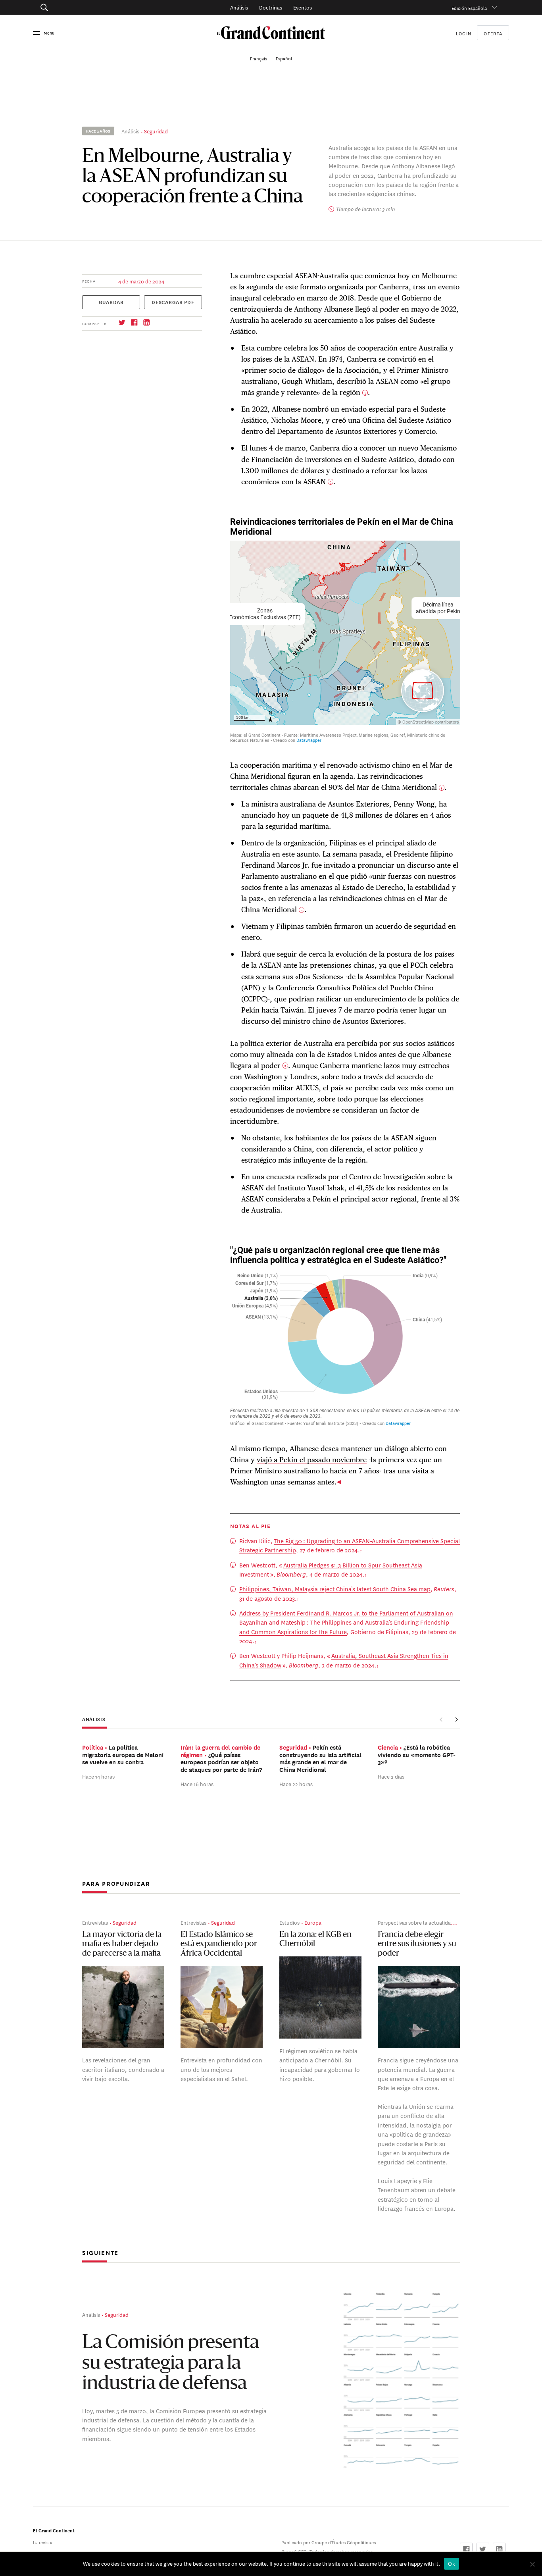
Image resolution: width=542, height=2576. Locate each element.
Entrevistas (95, 1922)
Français (259, 58)
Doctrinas (271, 7)
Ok (452, 2564)
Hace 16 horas (197, 1784)
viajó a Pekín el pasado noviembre (312, 1460)
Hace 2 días (391, 1776)
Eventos (303, 7)
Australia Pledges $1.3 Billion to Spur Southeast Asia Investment (331, 1569)
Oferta (493, 33)
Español (284, 58)
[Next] (456, 1720)
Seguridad (156, 131)
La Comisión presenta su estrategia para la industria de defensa (171, 2364)
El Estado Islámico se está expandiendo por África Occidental (219, 1944)
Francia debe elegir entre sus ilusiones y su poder (417, 1944)
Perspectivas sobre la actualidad (416, 1922)
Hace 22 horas (296, 1784)
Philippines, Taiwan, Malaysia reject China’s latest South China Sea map (335, 1589)
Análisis (239, 7)
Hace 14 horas (98, 1776)
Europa (313, 1922)
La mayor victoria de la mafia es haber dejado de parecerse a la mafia (122, 1944)
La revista (43, 2542)
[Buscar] (81, 7)
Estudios (289, 1922)
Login (464, 33)
